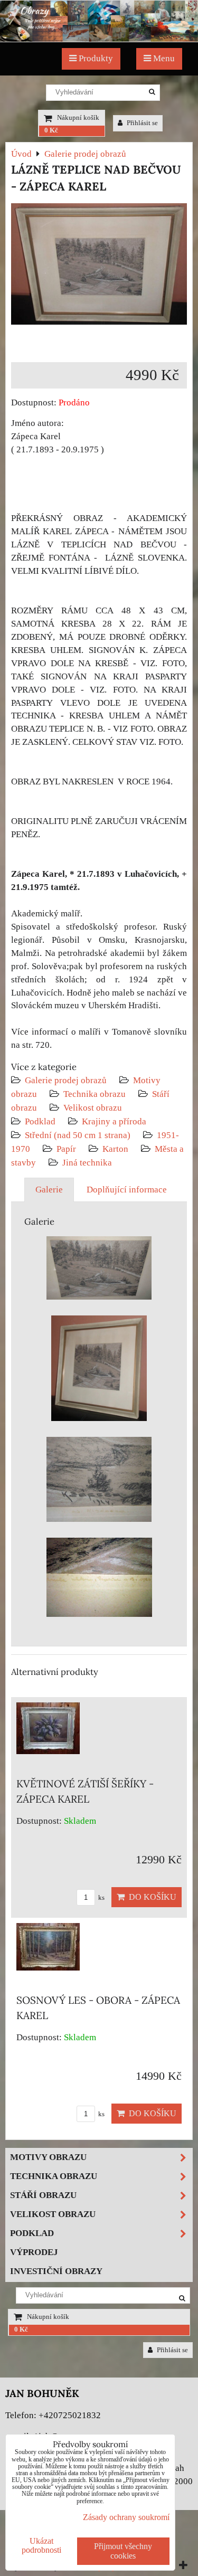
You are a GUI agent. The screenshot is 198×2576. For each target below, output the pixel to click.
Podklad (40, 1121)
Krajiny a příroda (114, 1121)
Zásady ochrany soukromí (126, 2517)
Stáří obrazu (43, 2195)
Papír (66, 1149)
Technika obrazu (95, 1094)
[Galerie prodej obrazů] (99, 39)
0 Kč (51, 130)
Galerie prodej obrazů (66, 1080)
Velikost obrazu (93, 1108)
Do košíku (150, 1897)
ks (101, 1898)
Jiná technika (87, 1163)
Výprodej (34, 2252)
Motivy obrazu (48, 2157)
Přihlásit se (142, 123)
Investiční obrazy (56, 2271)
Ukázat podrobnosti (41, 2545)
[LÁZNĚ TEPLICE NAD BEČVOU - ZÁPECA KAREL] (99, 266)
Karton (115, 1149)
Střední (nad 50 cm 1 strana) (78, 1135)
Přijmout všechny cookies (123, 2551)
